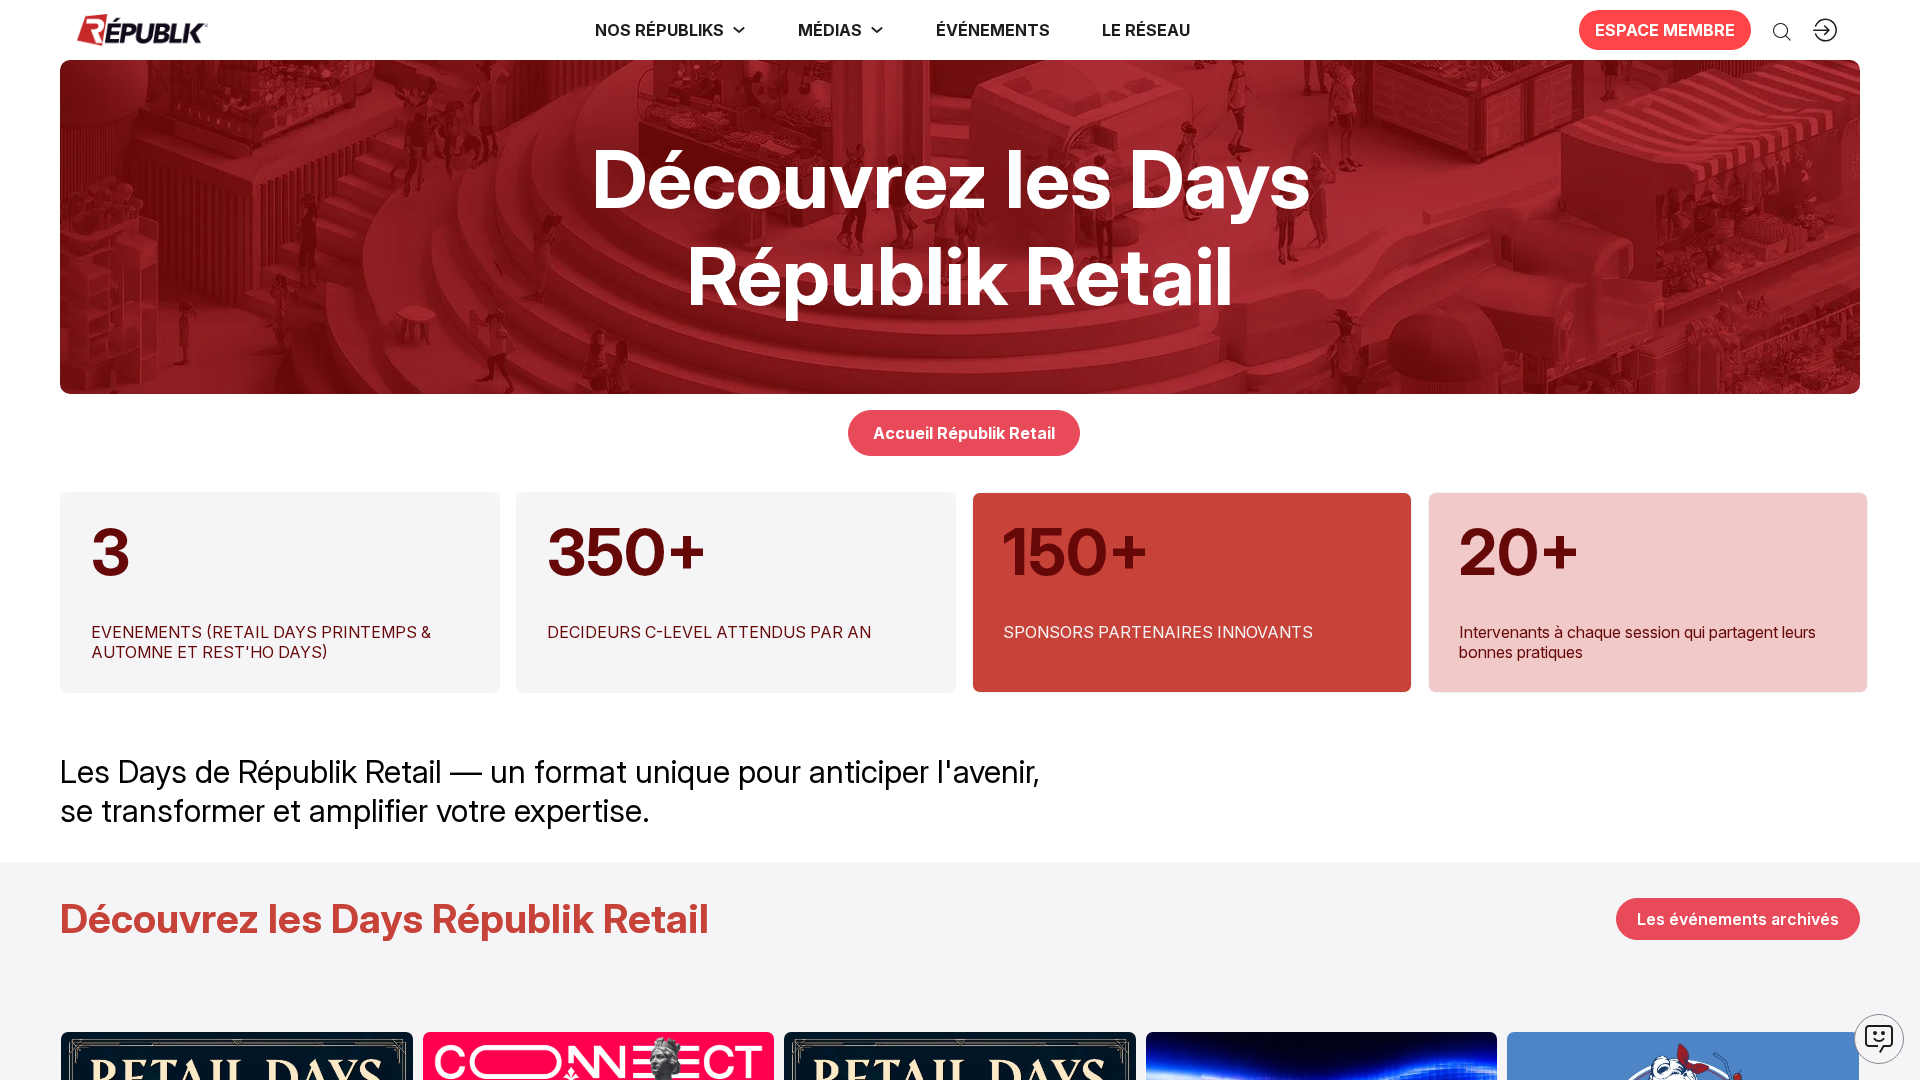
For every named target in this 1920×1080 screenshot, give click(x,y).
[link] (670, 30)
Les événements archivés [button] (1738, 919)
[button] (993, 30)
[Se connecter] (1825, 30)
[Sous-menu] (739, 30)
